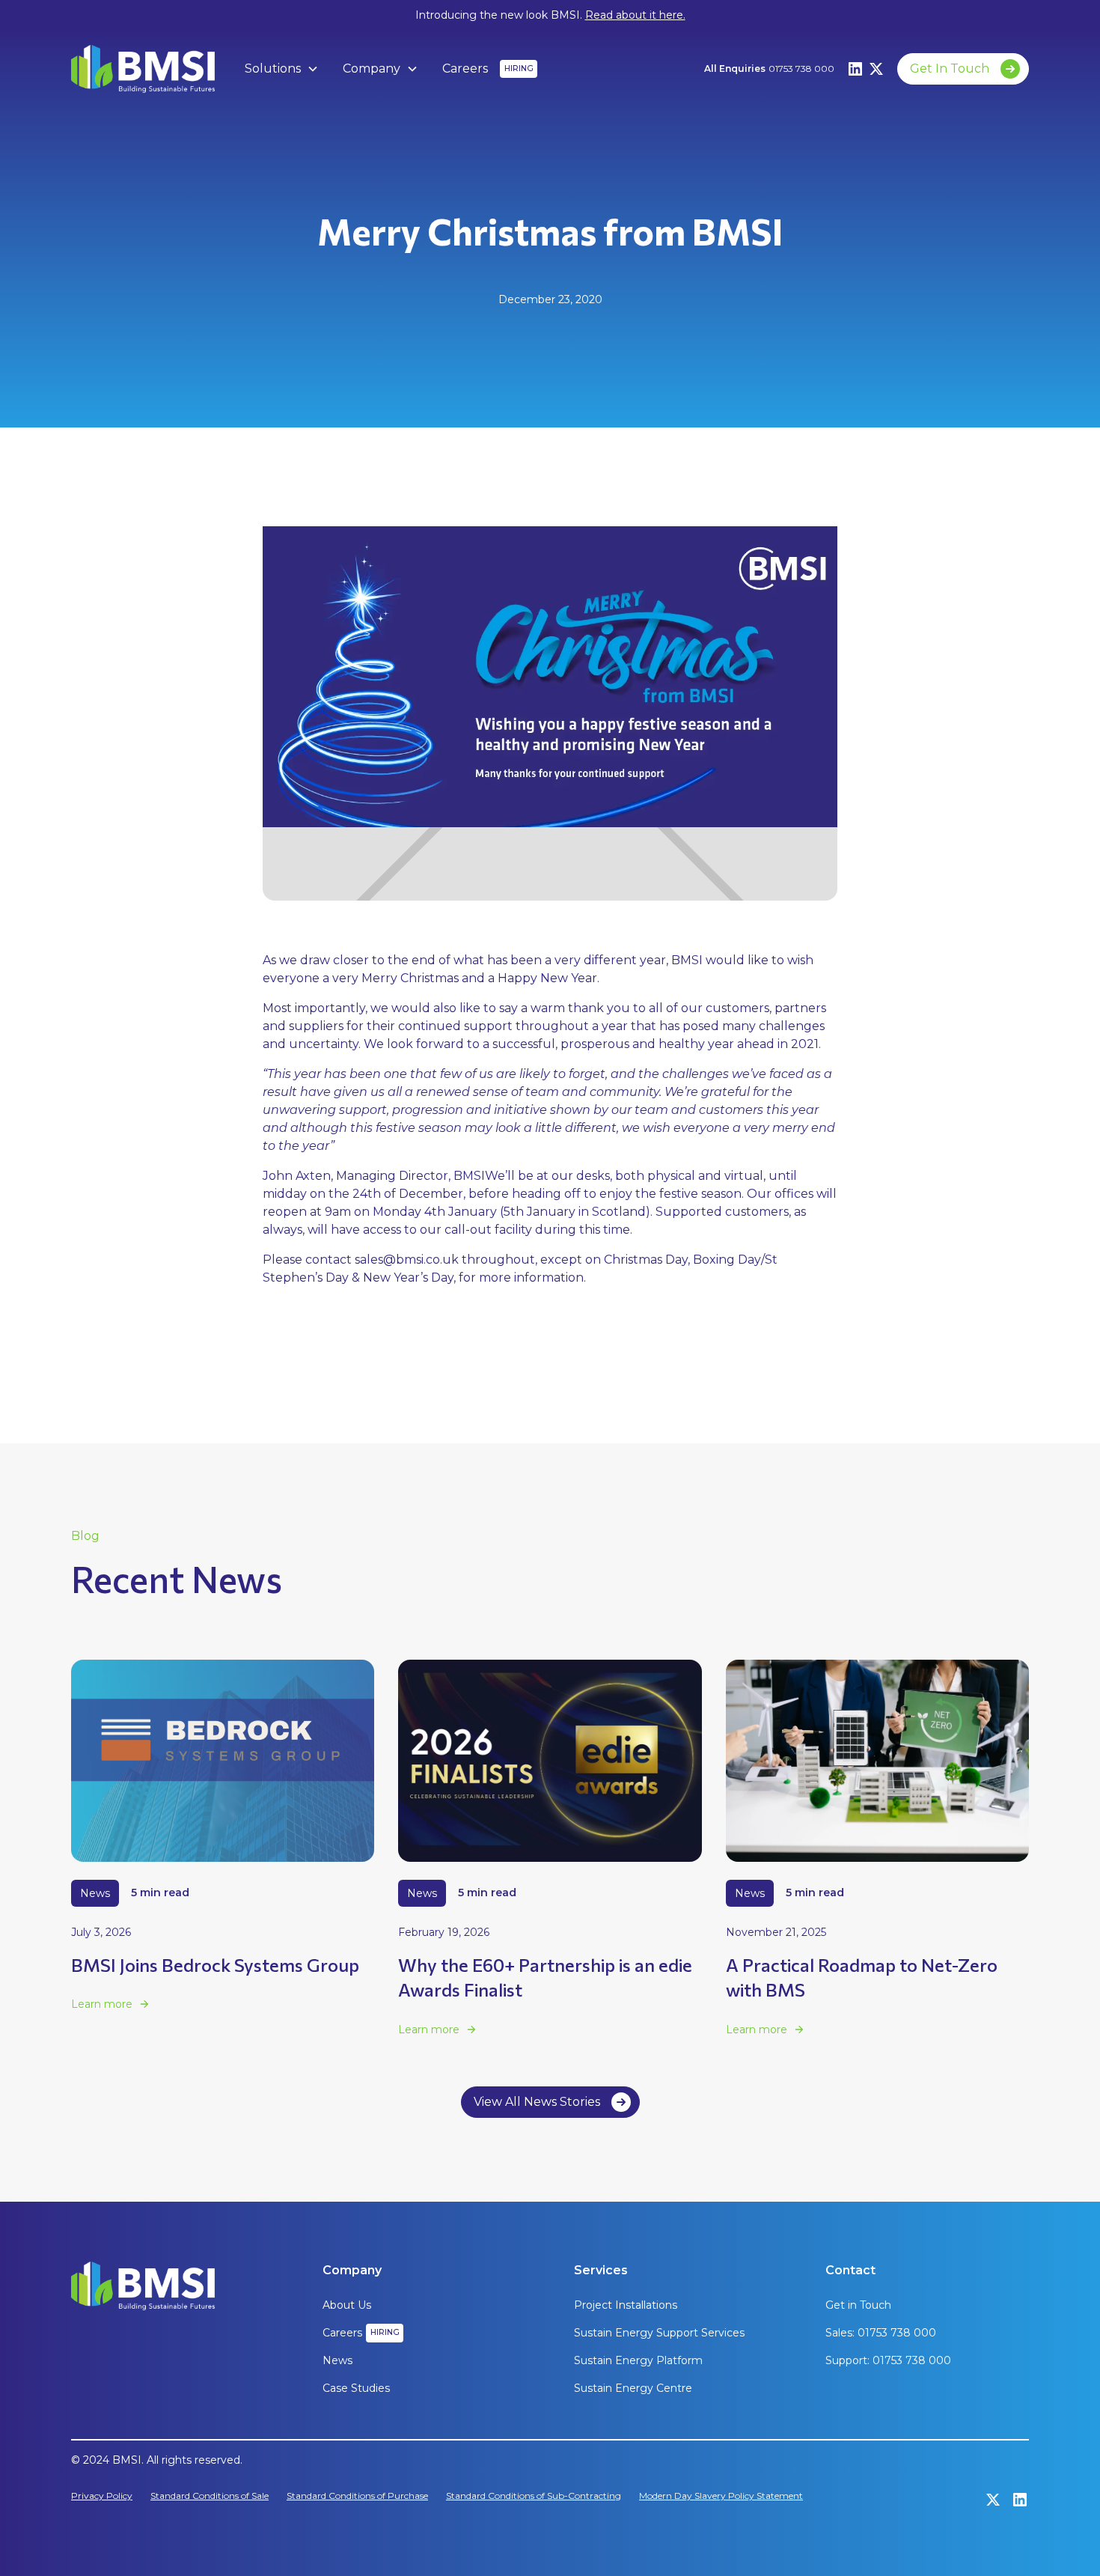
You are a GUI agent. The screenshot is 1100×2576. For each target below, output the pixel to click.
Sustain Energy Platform (638, 2360)
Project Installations (626, 2305)
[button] (282, 69)
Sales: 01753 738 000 (881, 2333)
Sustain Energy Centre (633, 2388)
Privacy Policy (102, 2496)
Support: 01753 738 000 (888, 2360)
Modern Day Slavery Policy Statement (721, 2496)
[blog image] (223, 1761)
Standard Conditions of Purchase (357, 2496)
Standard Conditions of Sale (210, 2496)
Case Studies (356, 2388)
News (337, 2360)
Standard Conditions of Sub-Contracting (534, 2496)
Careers (465, 68)
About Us (347, 2305)
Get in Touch (858, 2305)
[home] (143, 69)
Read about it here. (635, 15)
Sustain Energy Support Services (659, 2333)
